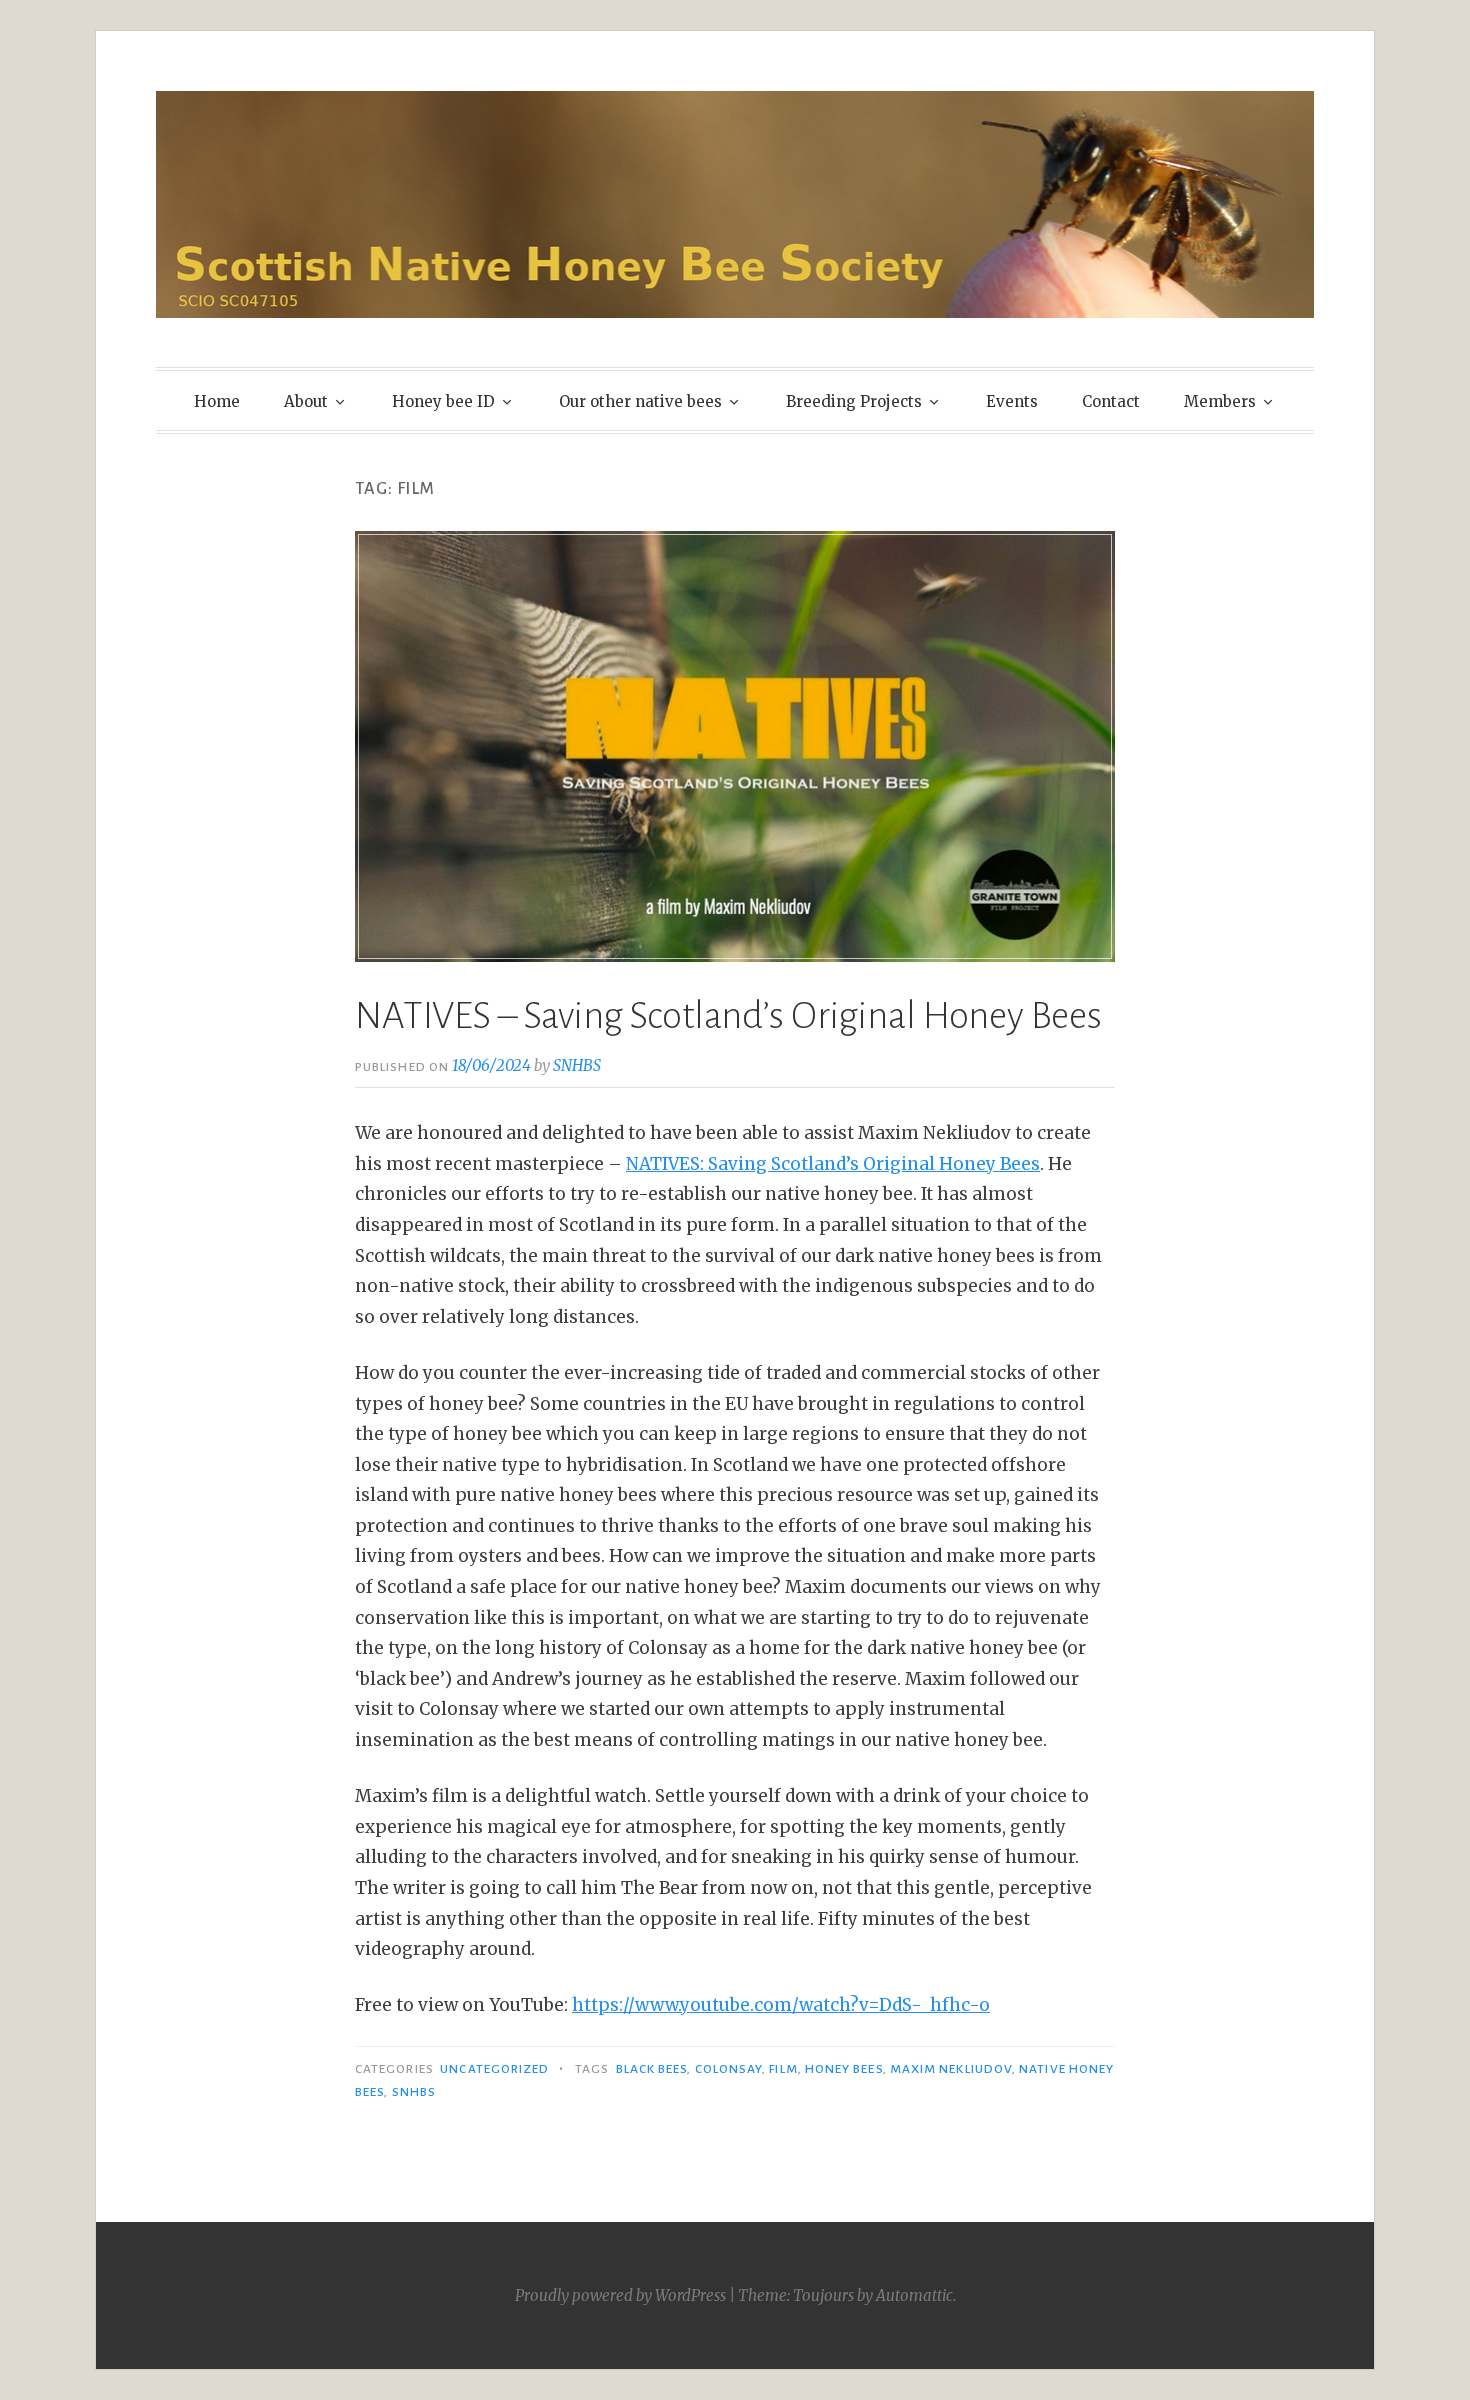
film (783, 2069)
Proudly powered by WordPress (620, 2295)
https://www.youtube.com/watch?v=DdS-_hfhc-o (781, 2005)
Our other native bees (640, 401)
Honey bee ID (443, 401)
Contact (1111, 401)
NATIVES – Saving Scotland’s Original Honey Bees (728, 1016)
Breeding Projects (854, 401)
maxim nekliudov (951, 2069)
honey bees (844, 2069)
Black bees (652, 2069)
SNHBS (577, 1065)
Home (217, 401)
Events (1012, 401)
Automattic (914, 2295)
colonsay (729, 2069)
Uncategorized (494, 2069)
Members (1220, 401)
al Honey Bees (979, 1164)
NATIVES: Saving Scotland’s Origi (766, 1164)
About (306, 401)
